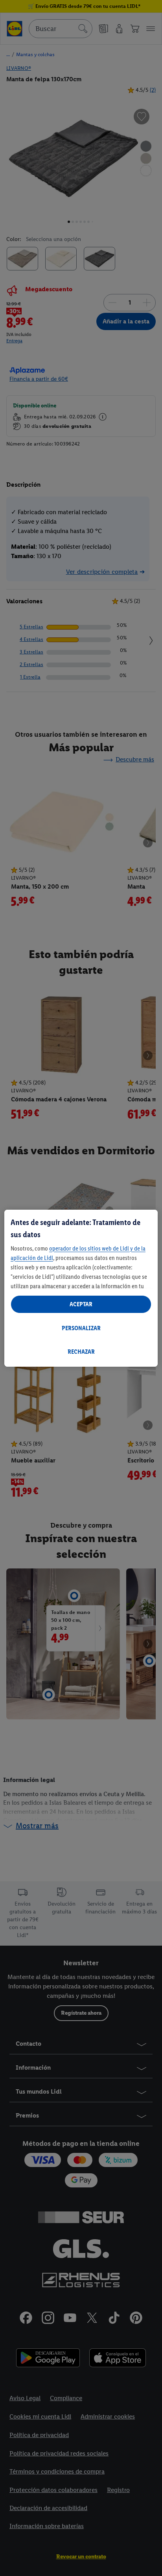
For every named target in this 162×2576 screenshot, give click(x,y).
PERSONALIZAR (81, 1328)
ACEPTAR (81, 1304)
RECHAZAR (81, 1352)
